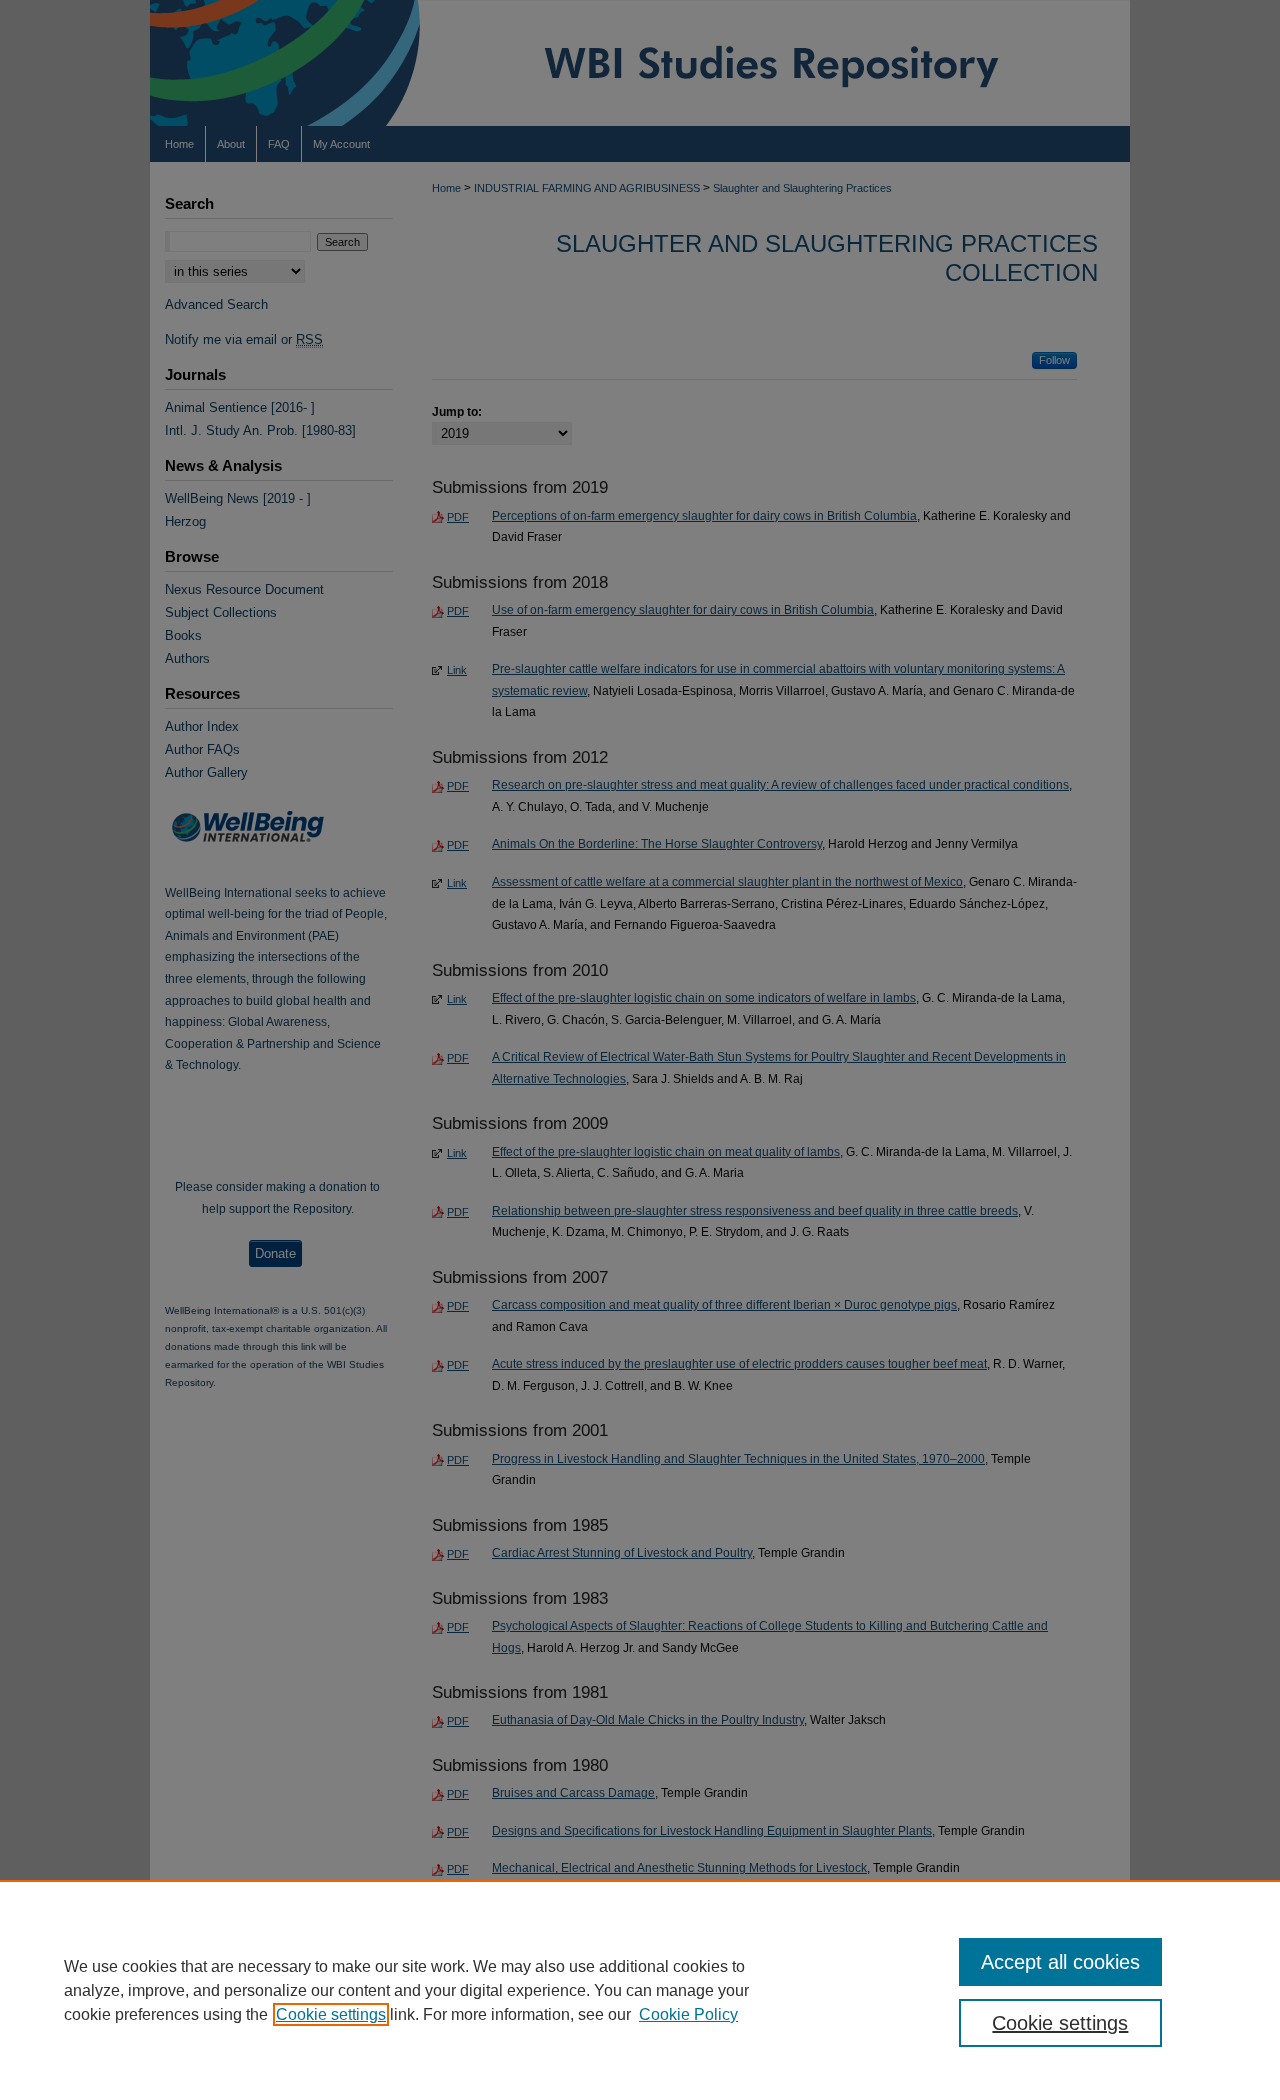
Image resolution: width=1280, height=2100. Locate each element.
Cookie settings (331, 2014)
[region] (640, 1990)
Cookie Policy (688, 2014)
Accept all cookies (1060, 1962)
